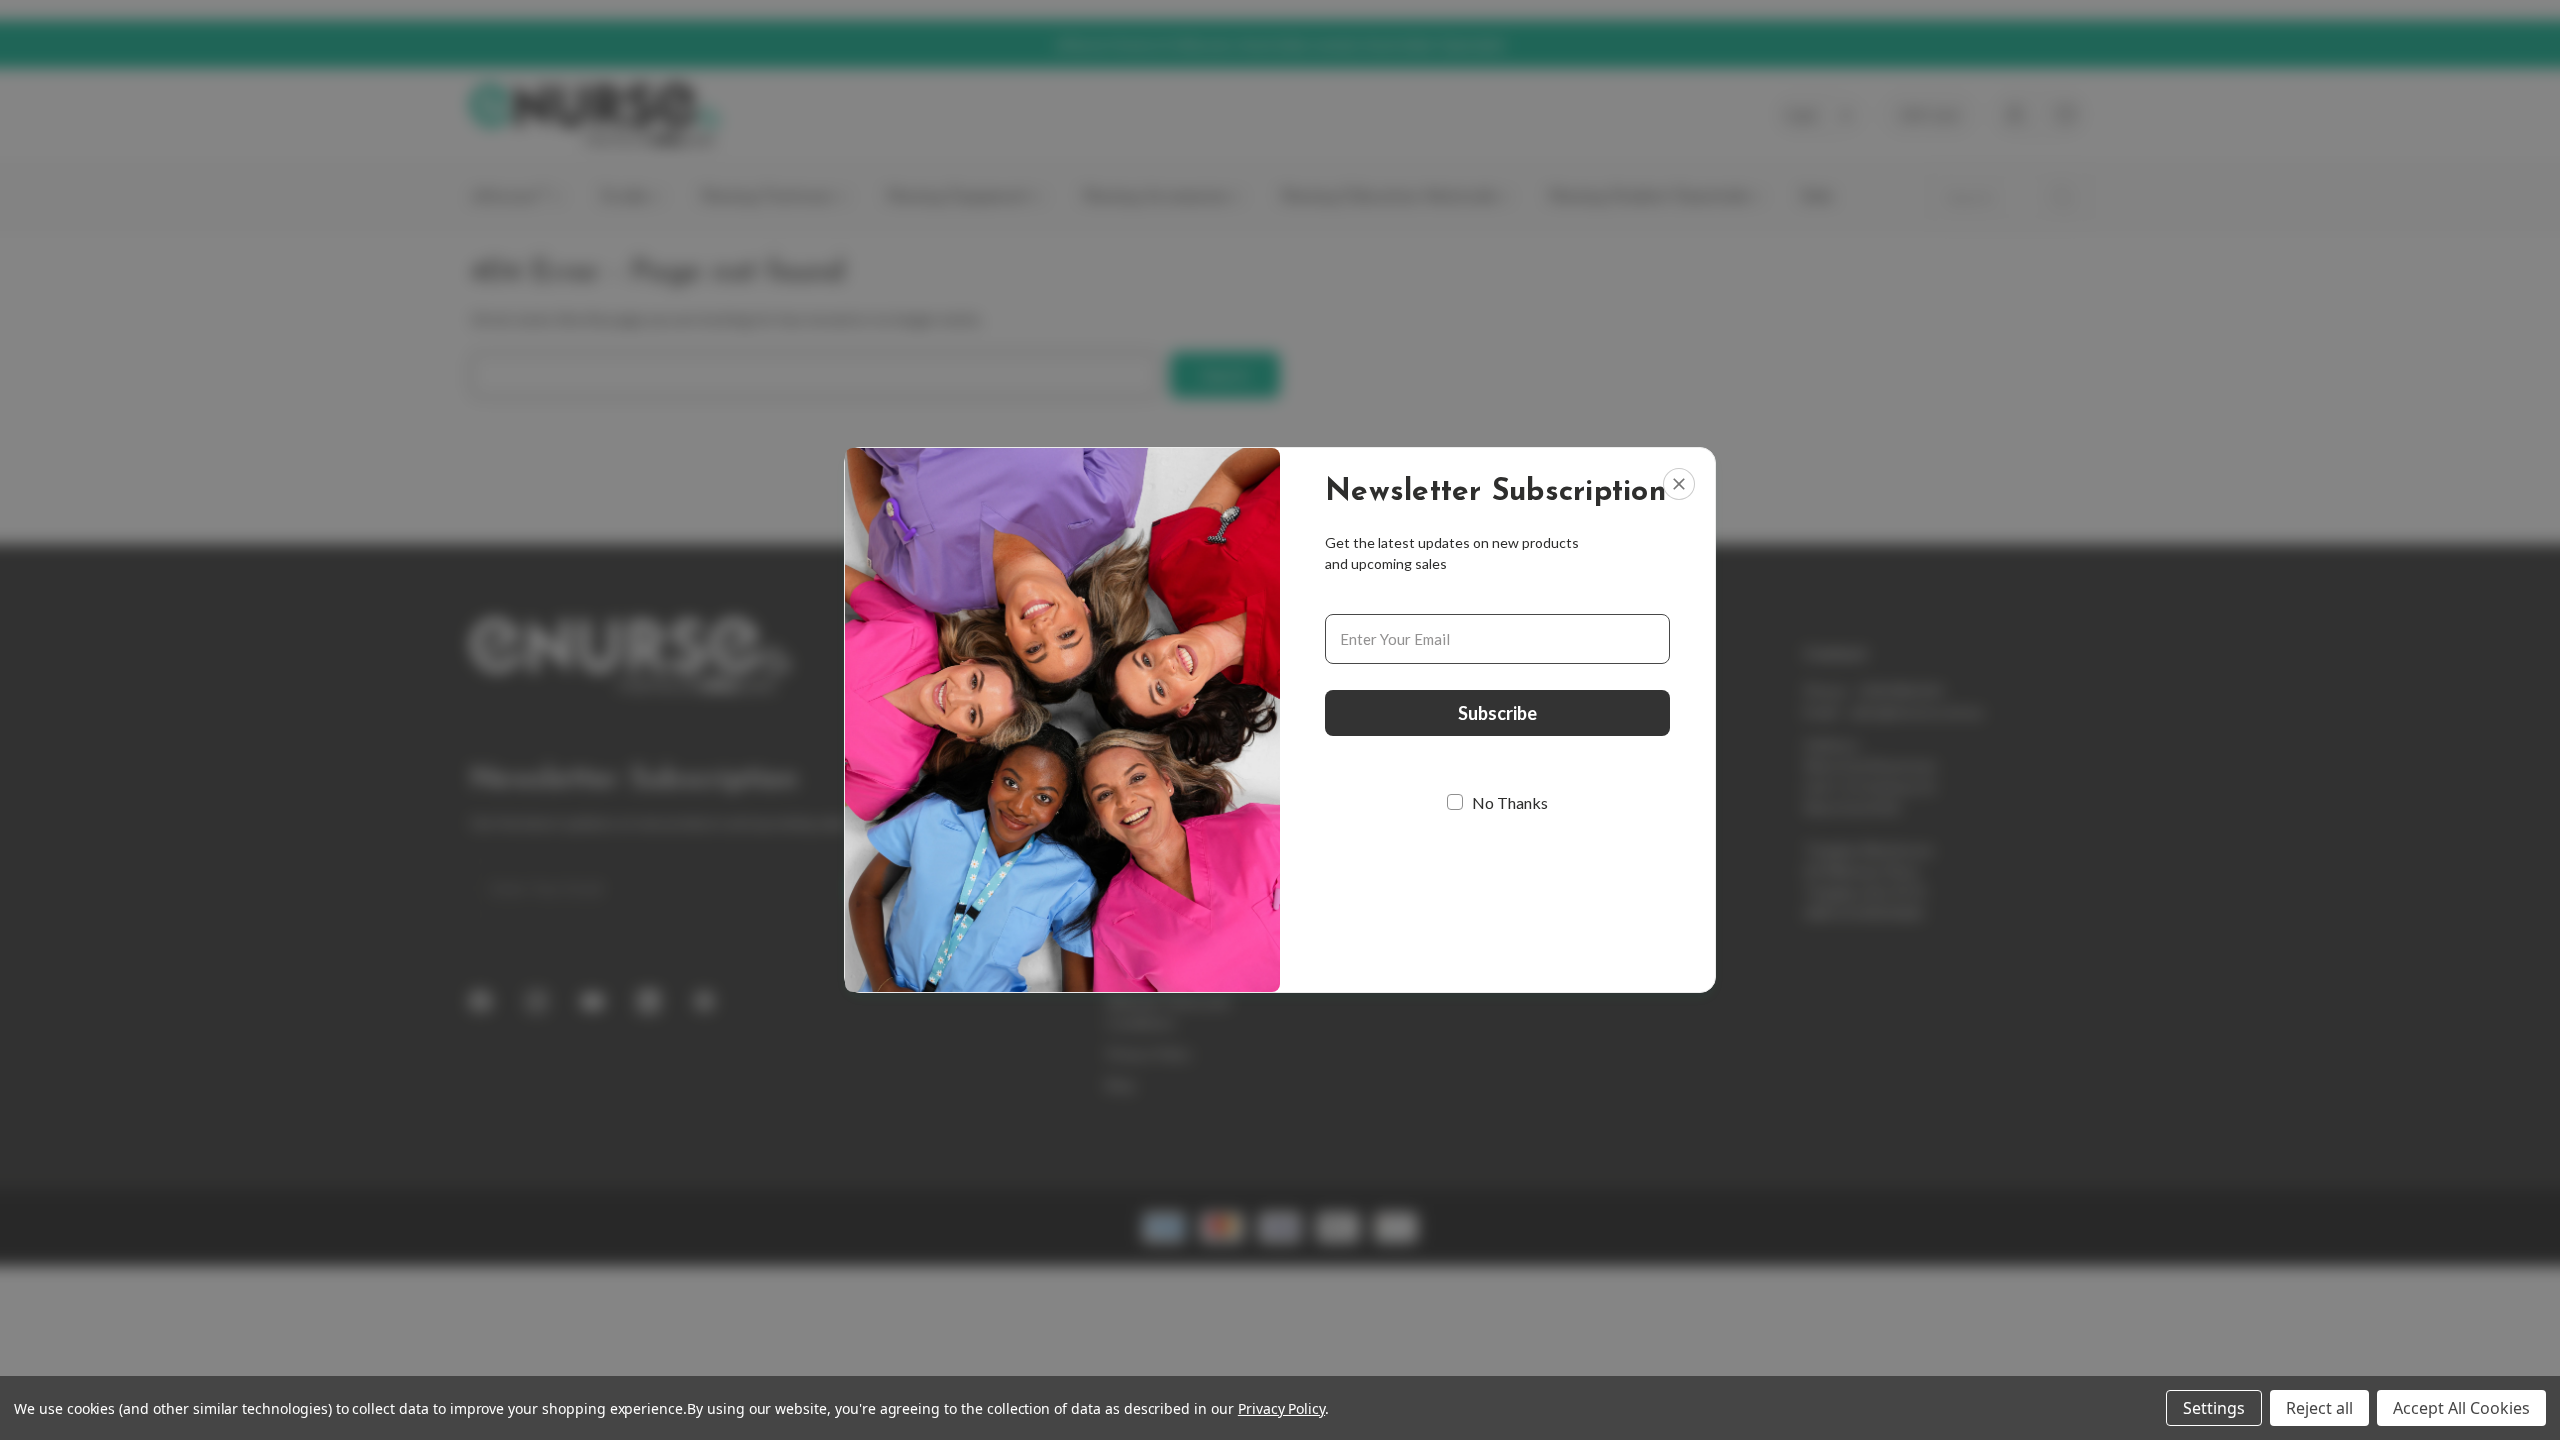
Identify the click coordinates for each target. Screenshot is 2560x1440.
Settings (2214, 1408)
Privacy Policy (1281, 1408)
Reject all (2319, 1408)
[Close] (1679, 484)
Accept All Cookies (2461, 1408)
